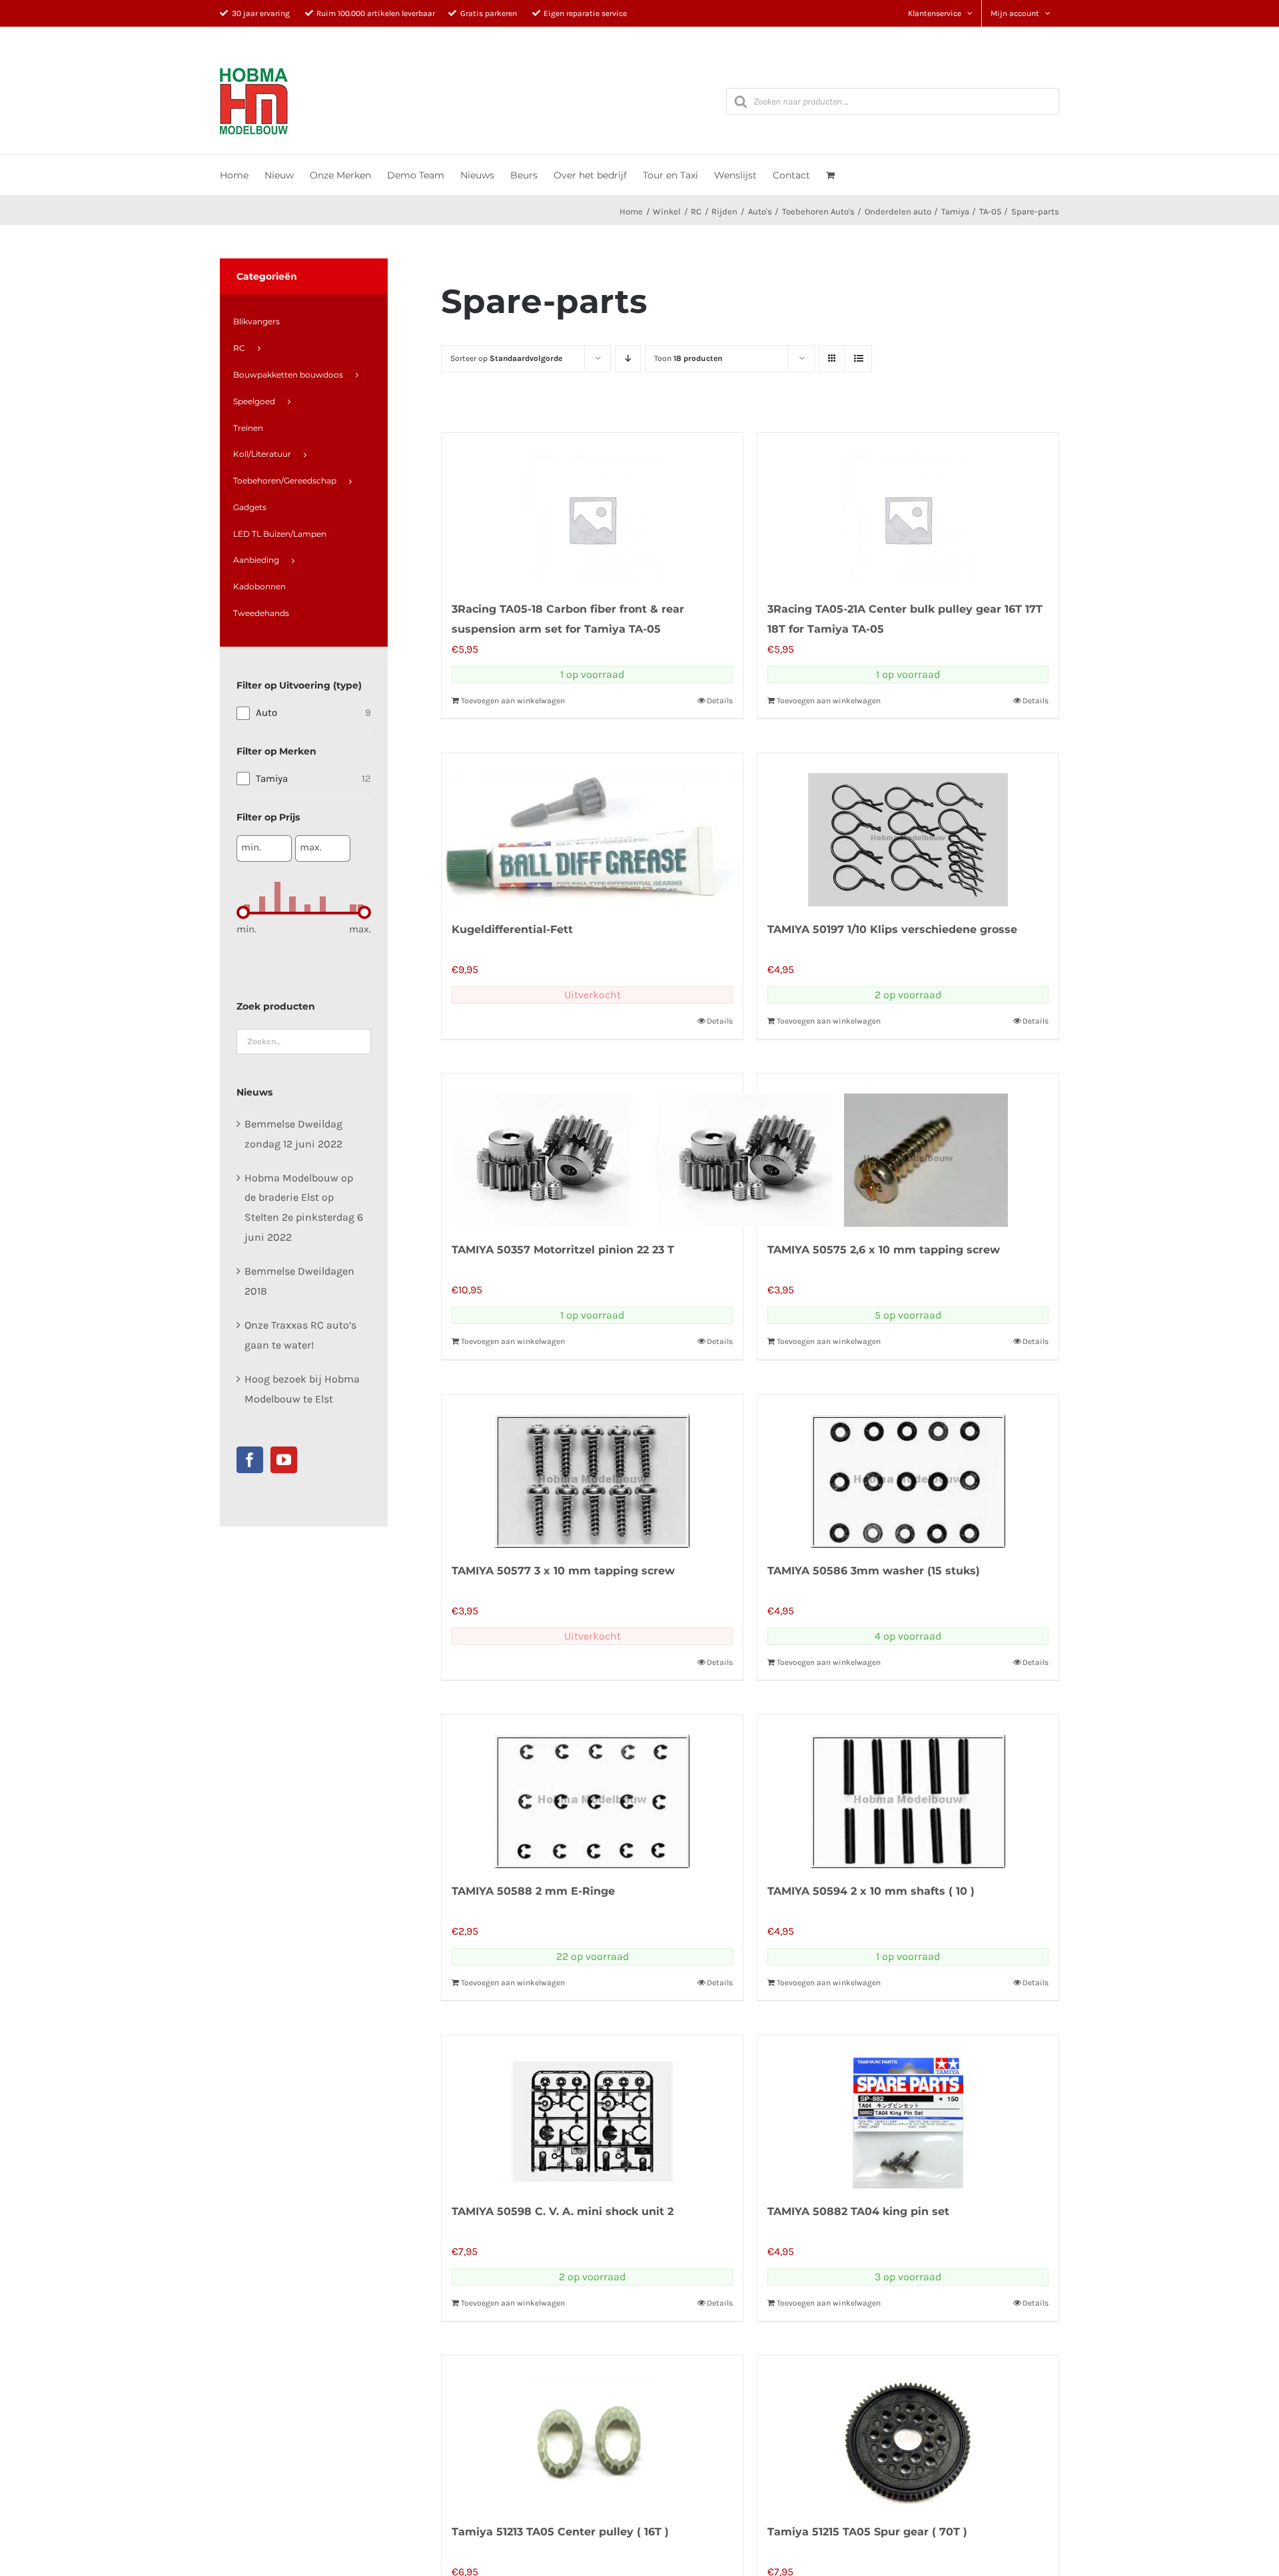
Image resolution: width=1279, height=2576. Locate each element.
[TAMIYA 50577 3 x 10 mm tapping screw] (592, 1471)
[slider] (243, 912)
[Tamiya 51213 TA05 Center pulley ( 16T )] (592, 2432)
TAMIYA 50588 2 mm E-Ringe (533, 1891)
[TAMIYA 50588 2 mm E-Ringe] (592, 1791)
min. (251, 847)
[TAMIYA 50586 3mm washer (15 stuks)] (908, 1471)
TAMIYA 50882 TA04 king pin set (858, 2211)
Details (720, 701)
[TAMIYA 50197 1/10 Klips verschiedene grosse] (908, 830)
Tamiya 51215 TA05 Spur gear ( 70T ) (867, 2532)
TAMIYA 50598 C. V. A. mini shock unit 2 (563, 2211)
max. (311, 847)
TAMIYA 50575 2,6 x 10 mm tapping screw (884, 1250)
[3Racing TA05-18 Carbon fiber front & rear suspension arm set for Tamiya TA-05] (592, 509)
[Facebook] (250, 1460)
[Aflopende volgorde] (628, 359)
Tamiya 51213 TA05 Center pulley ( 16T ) (560, 2532)
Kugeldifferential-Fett (512, 929)
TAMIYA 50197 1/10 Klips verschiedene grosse (892, 929)
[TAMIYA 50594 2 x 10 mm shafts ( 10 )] (908, 1791)
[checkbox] (304, 713)
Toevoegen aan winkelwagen (513, 701)
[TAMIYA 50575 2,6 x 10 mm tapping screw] (908, 1150)
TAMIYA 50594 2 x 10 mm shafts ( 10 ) (871, 1891)
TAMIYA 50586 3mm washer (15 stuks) (874, 1571)
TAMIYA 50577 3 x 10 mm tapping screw (563, 1571)
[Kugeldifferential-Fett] (592, 830)
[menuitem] (303, 322)
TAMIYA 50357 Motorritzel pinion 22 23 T (563, 1250)
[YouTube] (284, 1460)
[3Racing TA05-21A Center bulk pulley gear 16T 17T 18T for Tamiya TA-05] (908, 509)
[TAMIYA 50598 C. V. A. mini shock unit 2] (592, 2112)
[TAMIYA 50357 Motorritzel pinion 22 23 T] (592, 1150)
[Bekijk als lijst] (858, 359)
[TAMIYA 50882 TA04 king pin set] (908, 2112)
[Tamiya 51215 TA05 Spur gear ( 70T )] (908, 2432)
